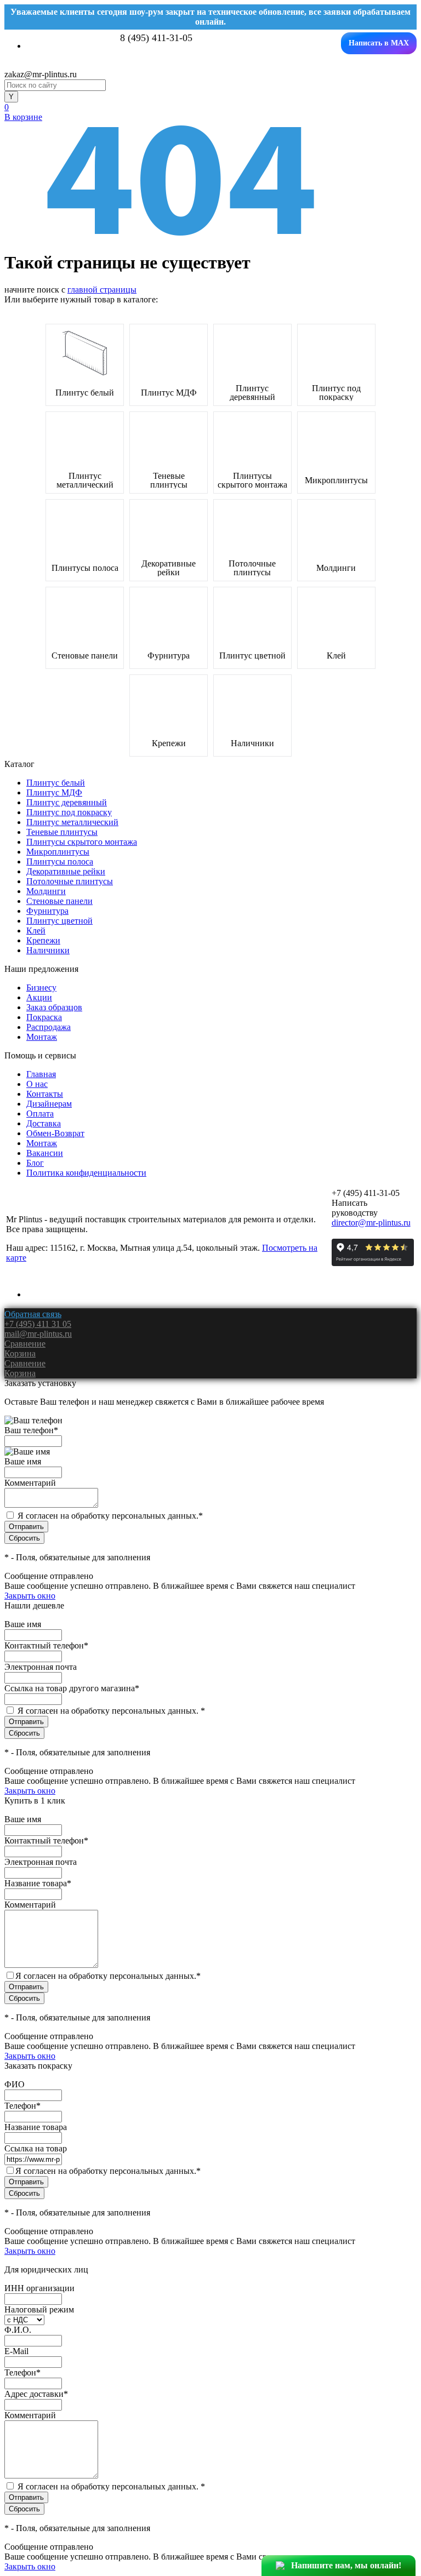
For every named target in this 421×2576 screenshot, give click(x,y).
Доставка (44, 1123)
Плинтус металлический (85, 480)
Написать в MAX (379, 43)
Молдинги (336, 568)
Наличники (252, 743)
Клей (336, 656)
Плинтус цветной (252, 656)
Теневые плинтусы (169, 480)
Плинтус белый (85, 393)
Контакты (45, 1094)
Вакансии (45, 1153)
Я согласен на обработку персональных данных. (110, 1516)
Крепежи (169, 743)
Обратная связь (33, 1314)
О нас (37, 1084)
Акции (39, 997)
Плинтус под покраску (336, 393)
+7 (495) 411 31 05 (38, 1324)
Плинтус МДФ (169, 393)
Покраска (44, 1017)
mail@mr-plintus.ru (38, 1334)
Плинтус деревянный (252, 393)
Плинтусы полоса (85, 568)
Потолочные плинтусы (252, 568)
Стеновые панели (85, 656)
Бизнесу (41, 988)
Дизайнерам (49, 1104)
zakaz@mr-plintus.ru (41, 74)
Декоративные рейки (169, 568)
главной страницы (102, 290)
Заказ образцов (54, 1007)
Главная (41, 1074)
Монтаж (42, 1037)
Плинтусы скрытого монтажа (252, 480)
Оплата (40, 1114)
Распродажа (49, 1027)
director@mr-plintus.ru (371, 1223)
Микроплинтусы (336, 480)
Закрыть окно (30, 1596)
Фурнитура (169, 656)
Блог (35, 1163)
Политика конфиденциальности (86, 1173)
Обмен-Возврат (55, 1133)
